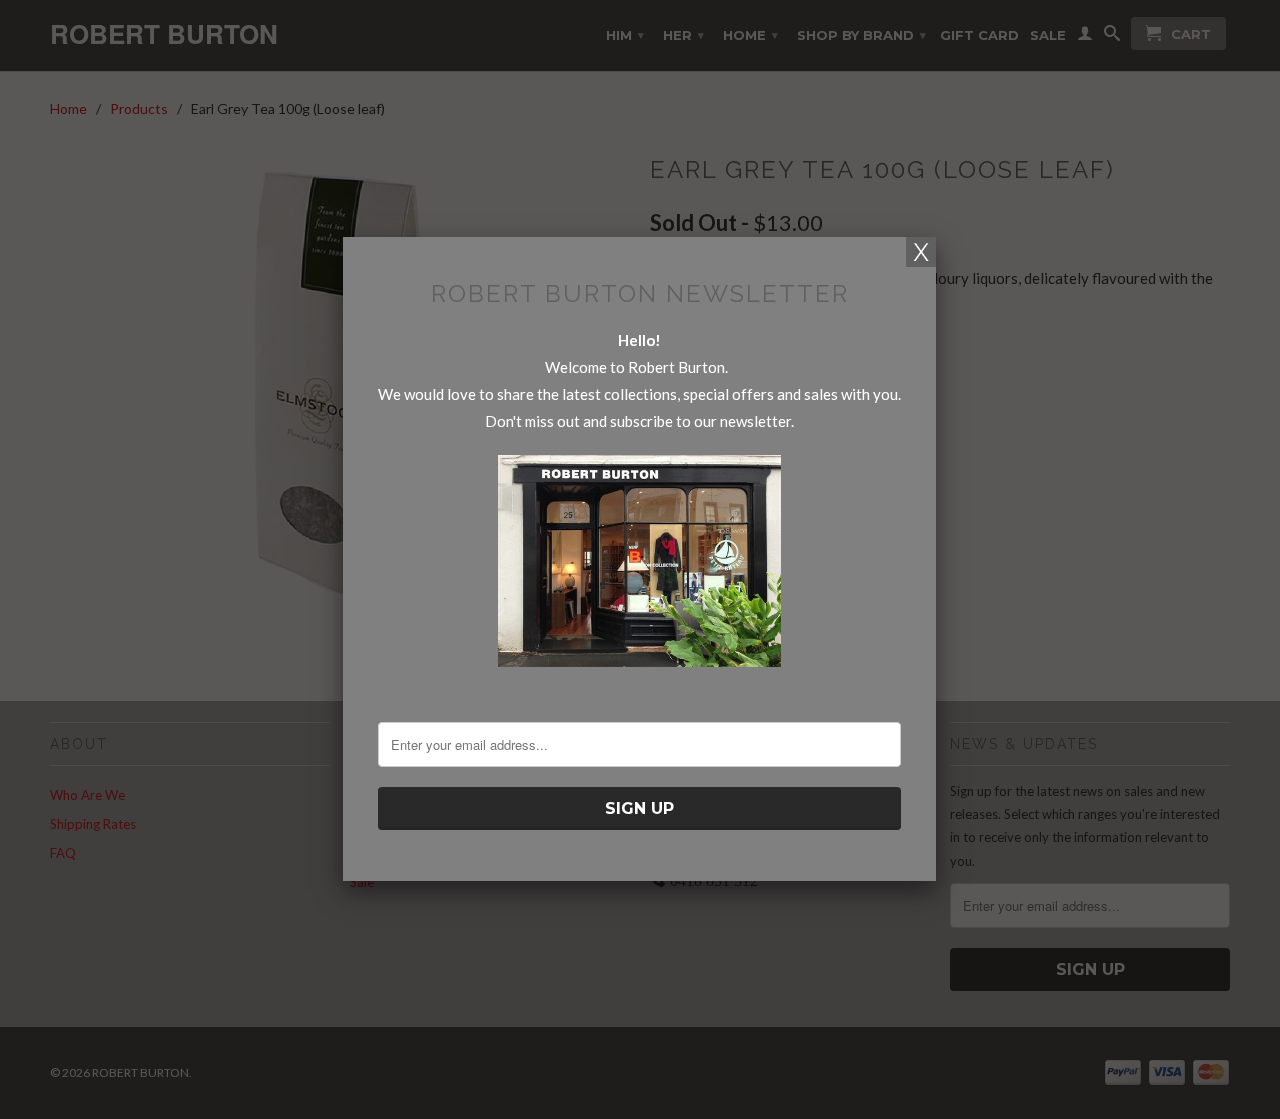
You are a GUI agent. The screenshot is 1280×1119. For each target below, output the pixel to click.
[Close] (921, 252)
